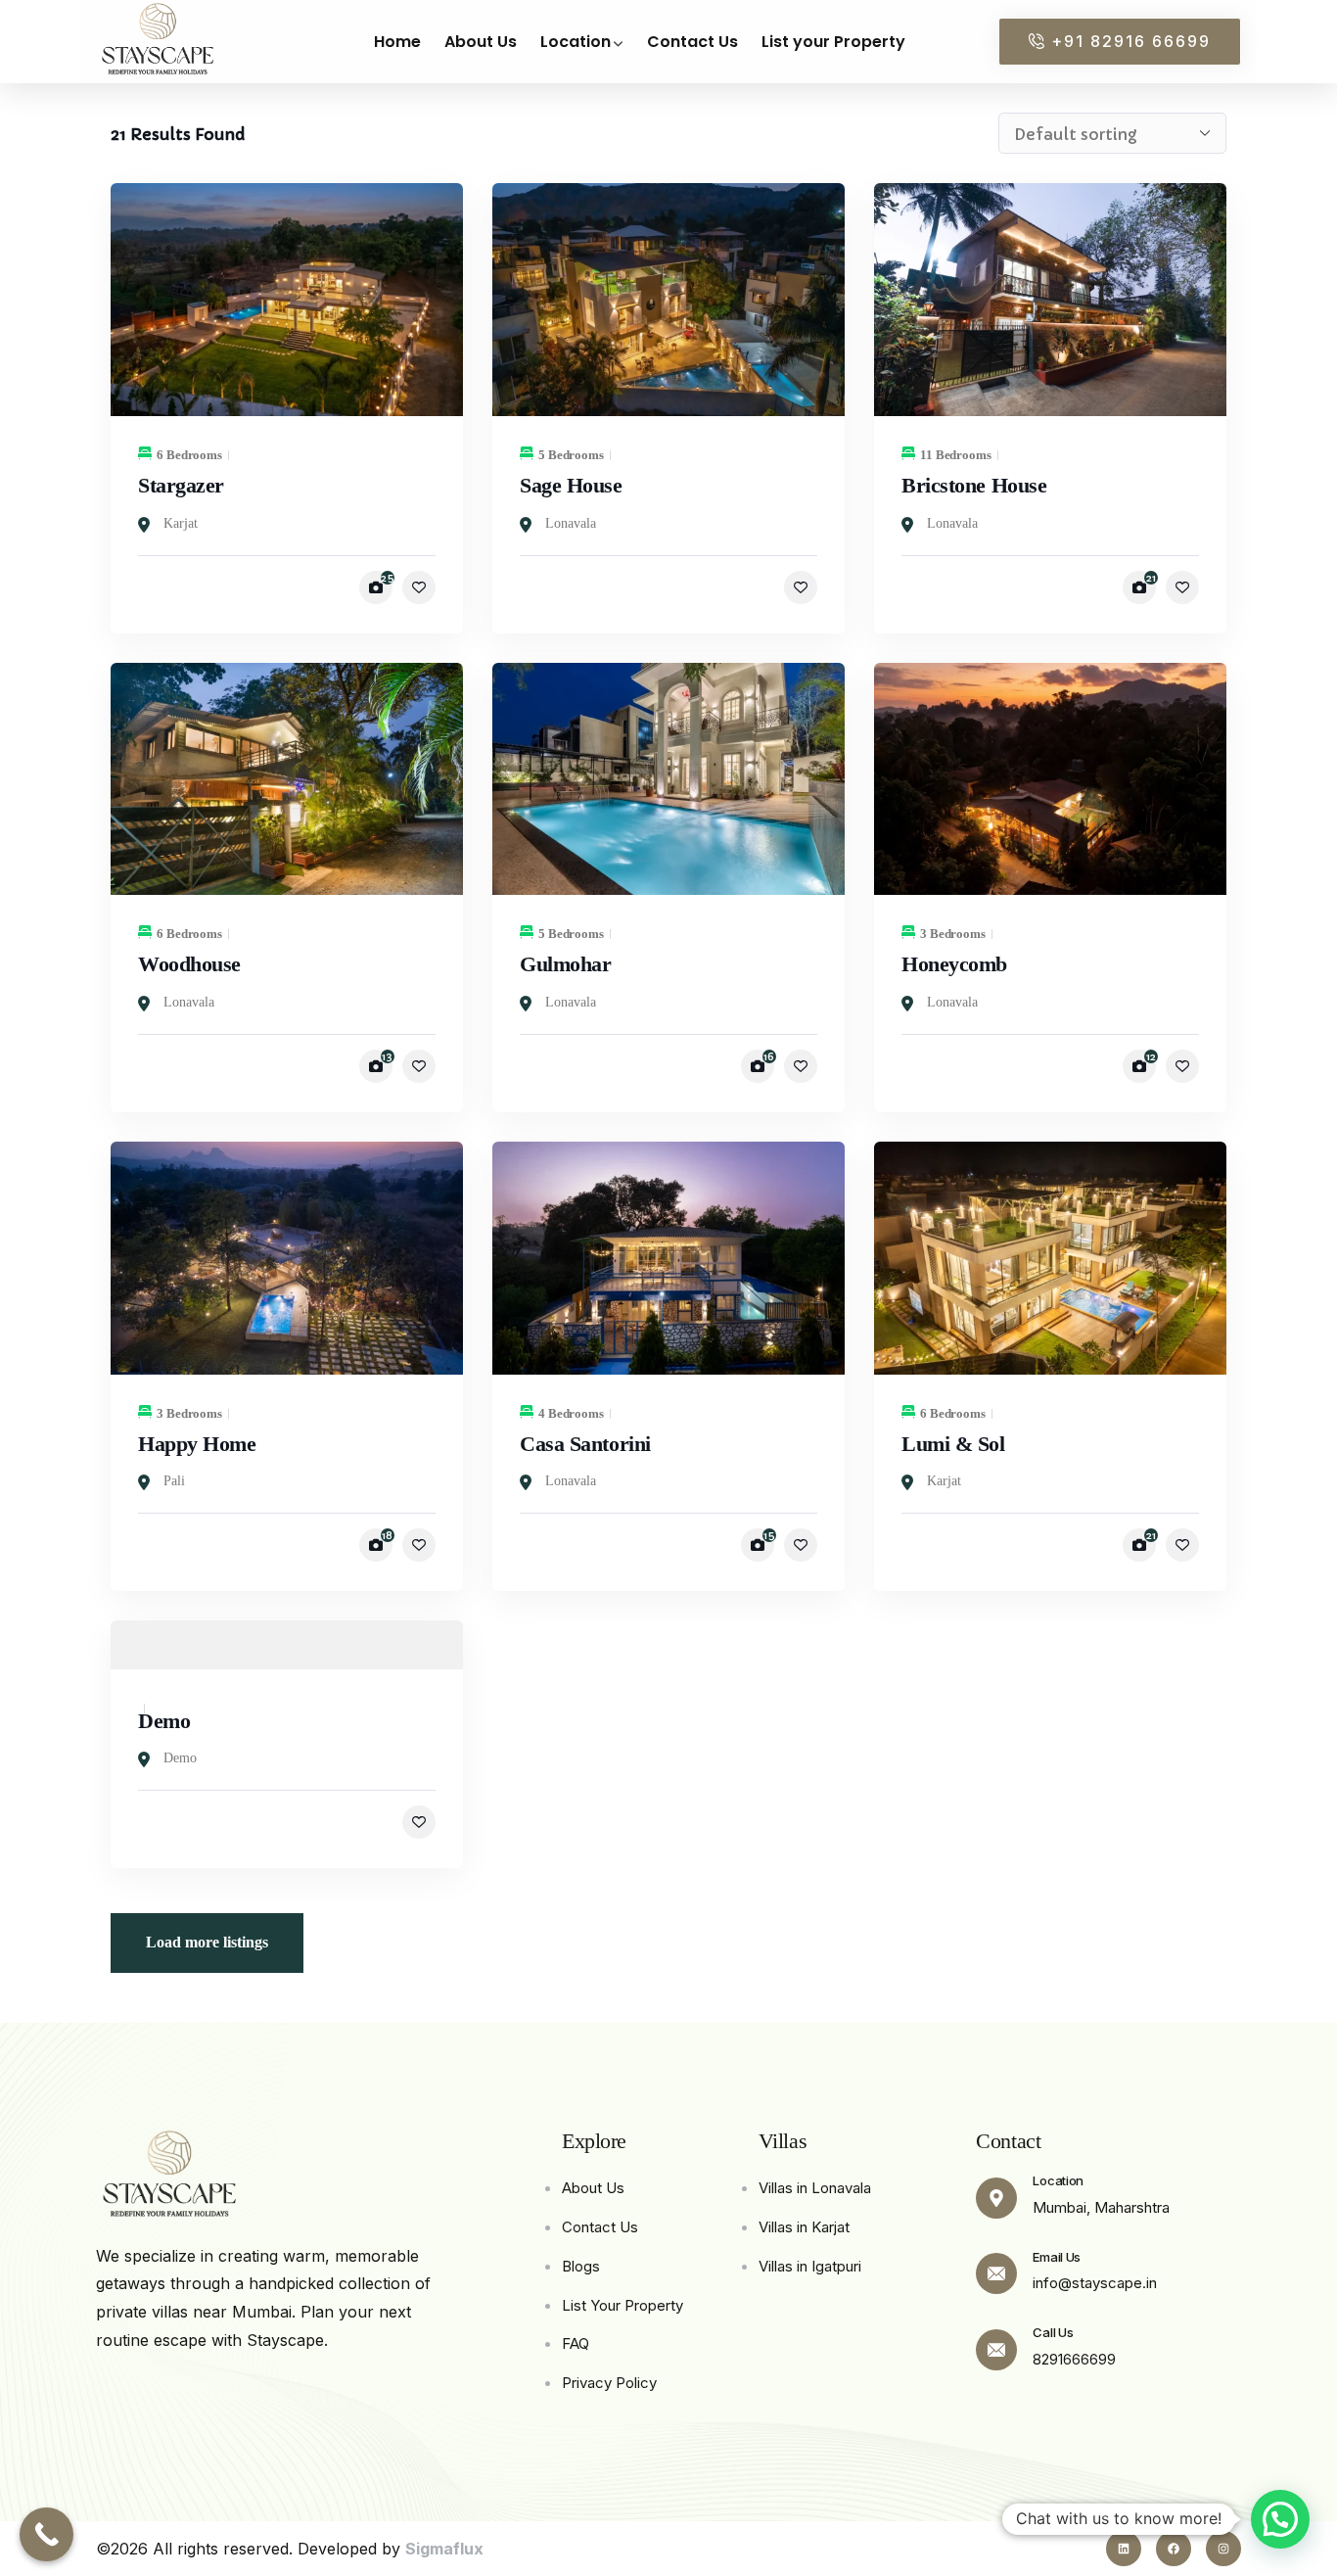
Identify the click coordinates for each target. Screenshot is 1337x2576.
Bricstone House (974, 485)
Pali (174, 1481)
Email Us (1057, 2257)
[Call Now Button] (46, 2534)
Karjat (181, 523)
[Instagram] (1223, 2549)
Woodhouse (189, 964)
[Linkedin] (1124, 2549)
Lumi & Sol (953, 1444)
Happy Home (197, 1444)
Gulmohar (565, 964)
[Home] (169, 2176)
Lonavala (571, 523)
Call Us (1053, 2332)
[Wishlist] (419, 587)
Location (1058, 2180)
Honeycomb (954, 964)
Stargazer (181, 485)
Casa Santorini (585, 1444)
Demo (164, 1721)
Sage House (571, 485)
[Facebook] (1174, 2549)
